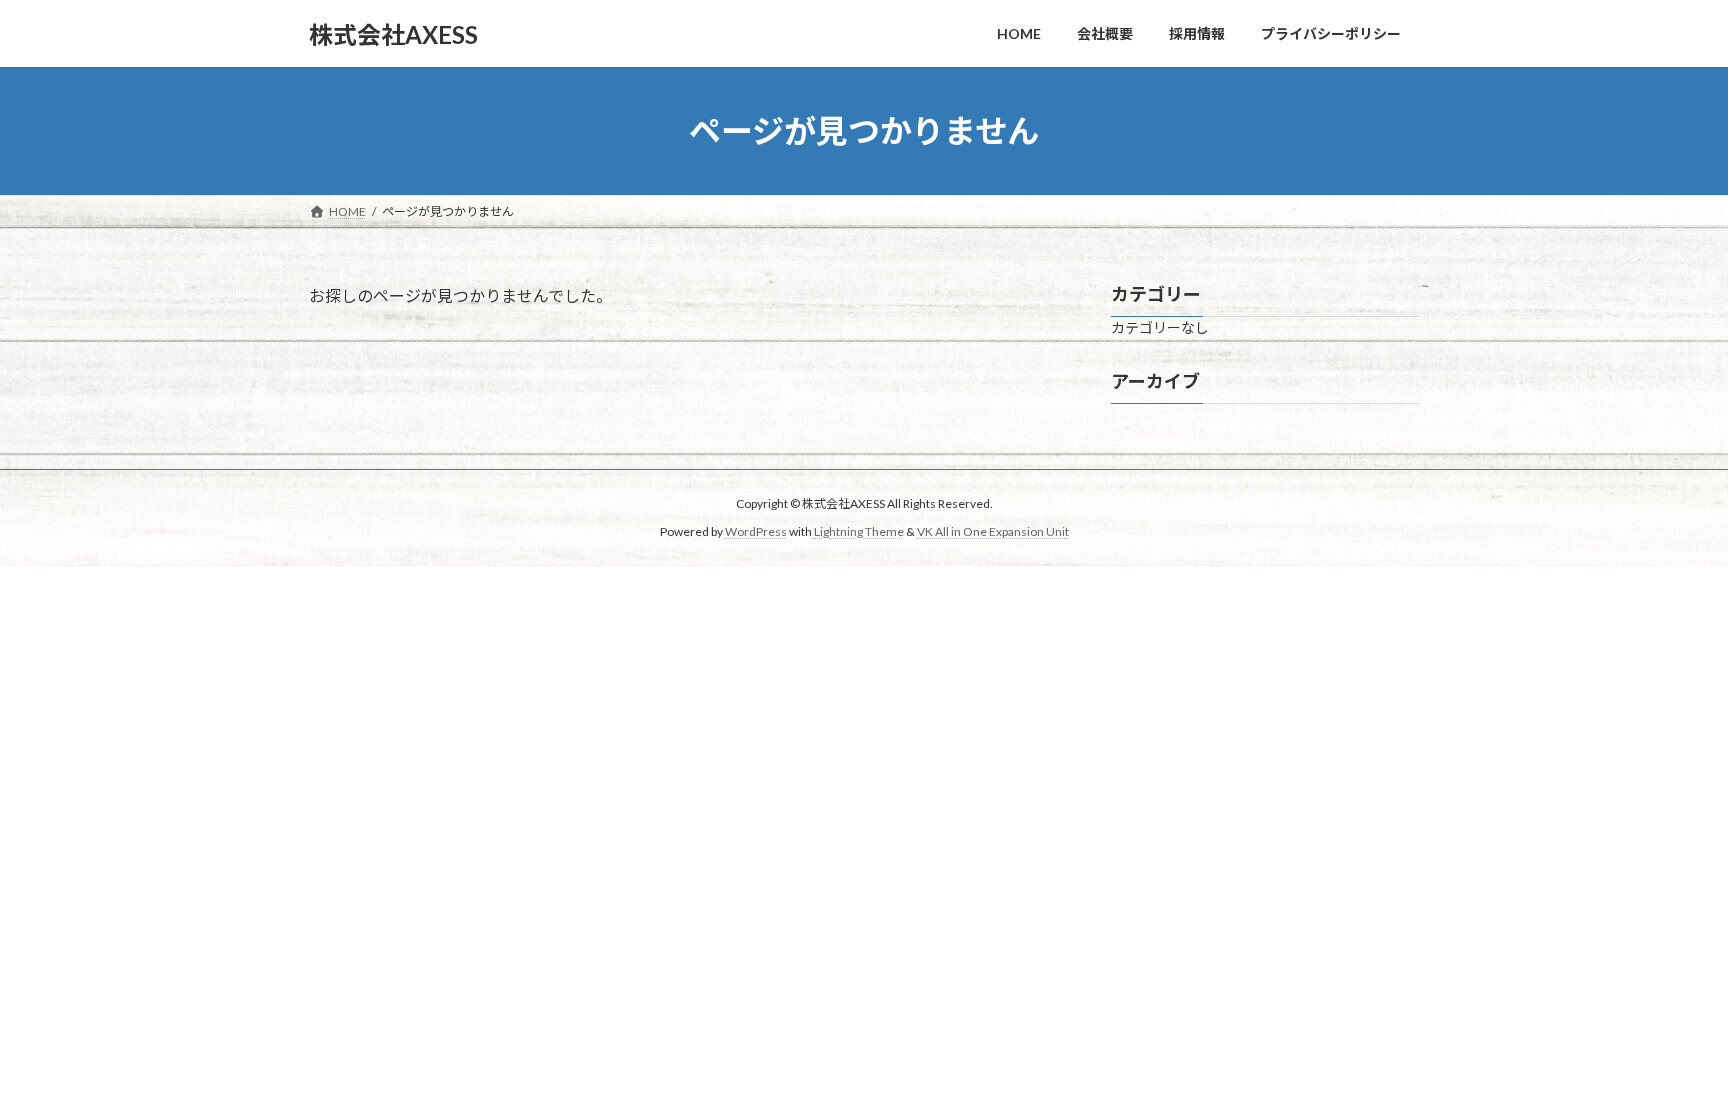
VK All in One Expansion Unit (993, 531)
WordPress (756, 531)
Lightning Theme (859, 531)
